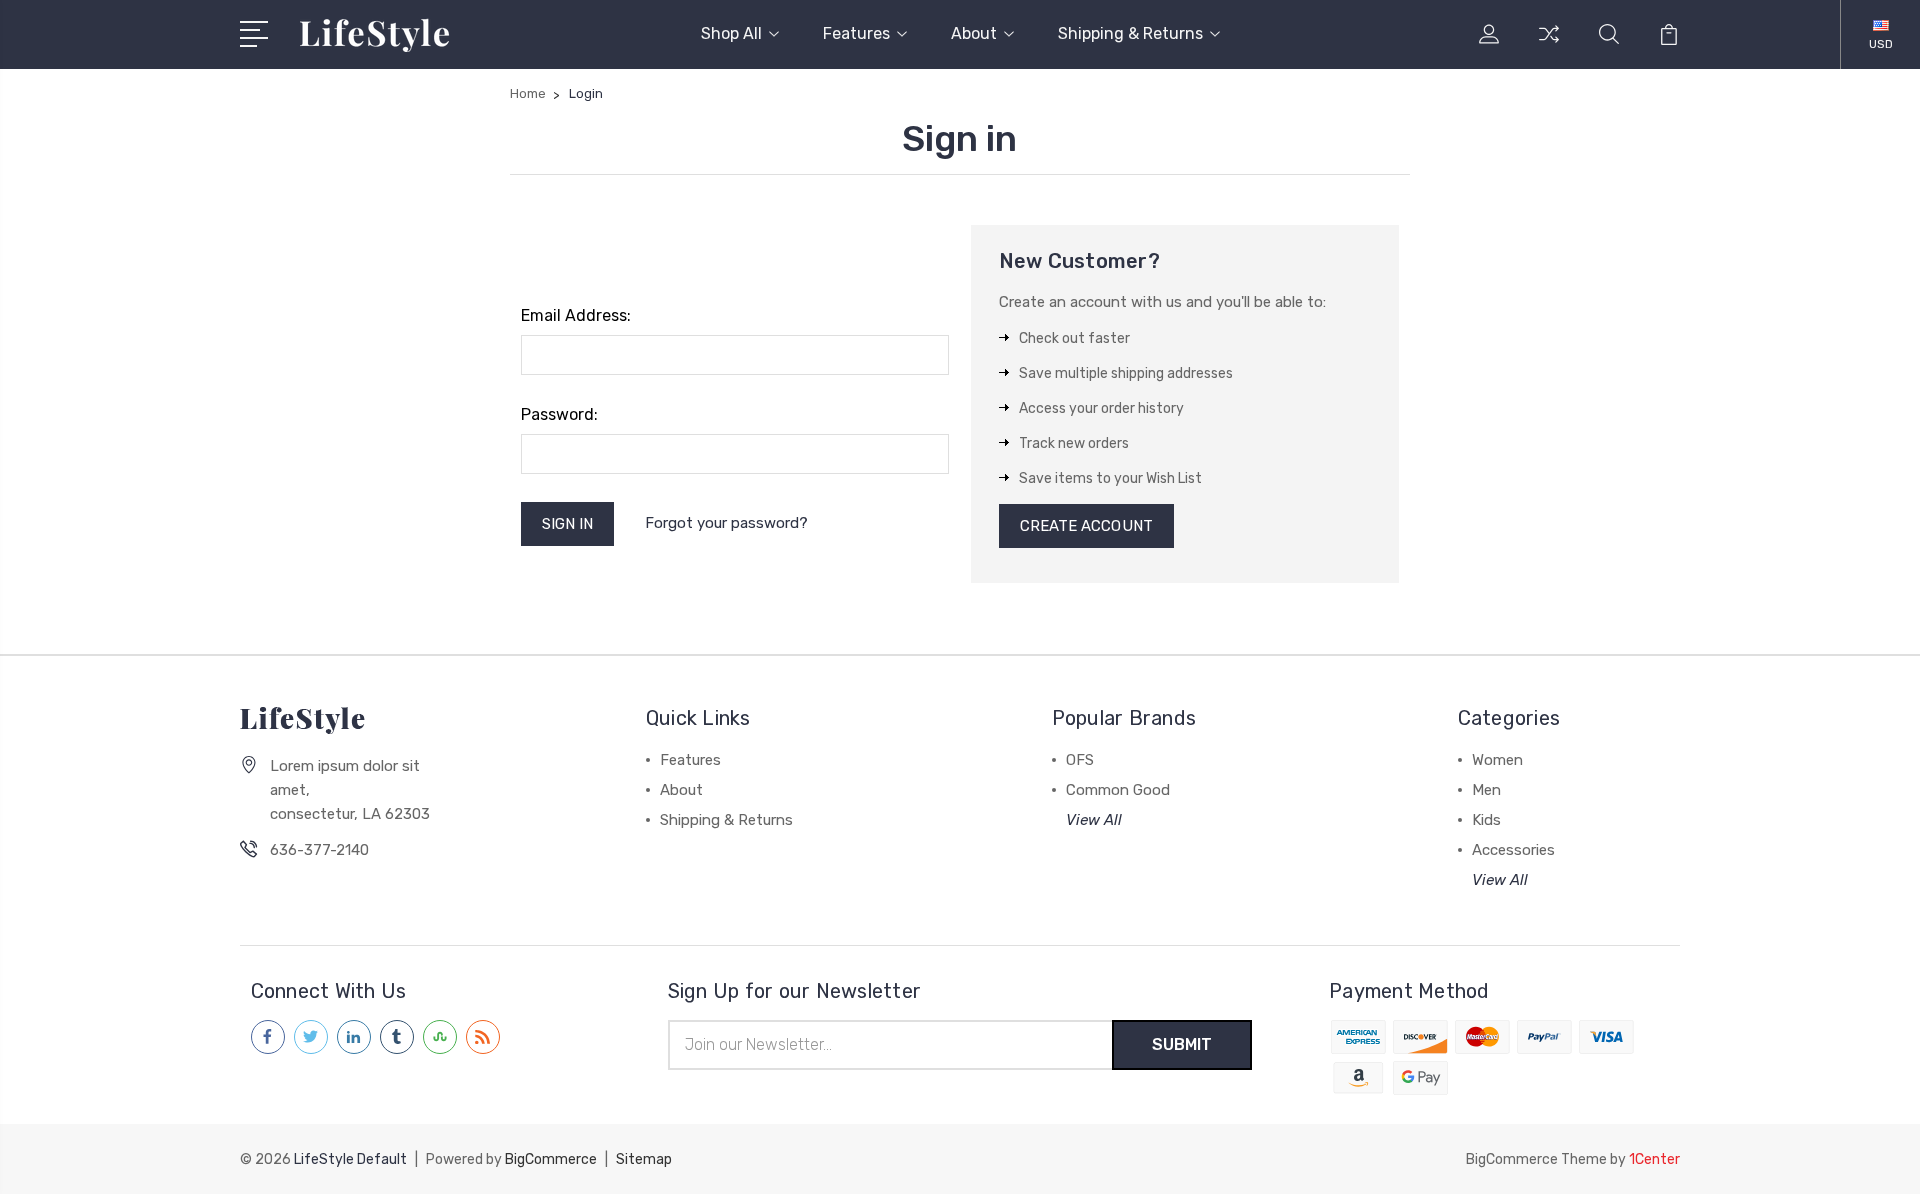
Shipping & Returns (1130, 33)
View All (1094, 820)
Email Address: (576, 315)
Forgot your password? (726, 523)
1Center (1654, 1159)
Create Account (1086, 526)
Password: (559, 414)
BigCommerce (551, 1159)
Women (1497, 760)
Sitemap (644, 1159)
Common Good (1118, 790)
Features (856, 33)
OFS (1080, 760)
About (974, 33)
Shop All (731, 33)
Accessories (1513, 850)
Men (1486, 790)
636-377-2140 (319, 850)
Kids (1486, 820)
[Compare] (1549, 46)
